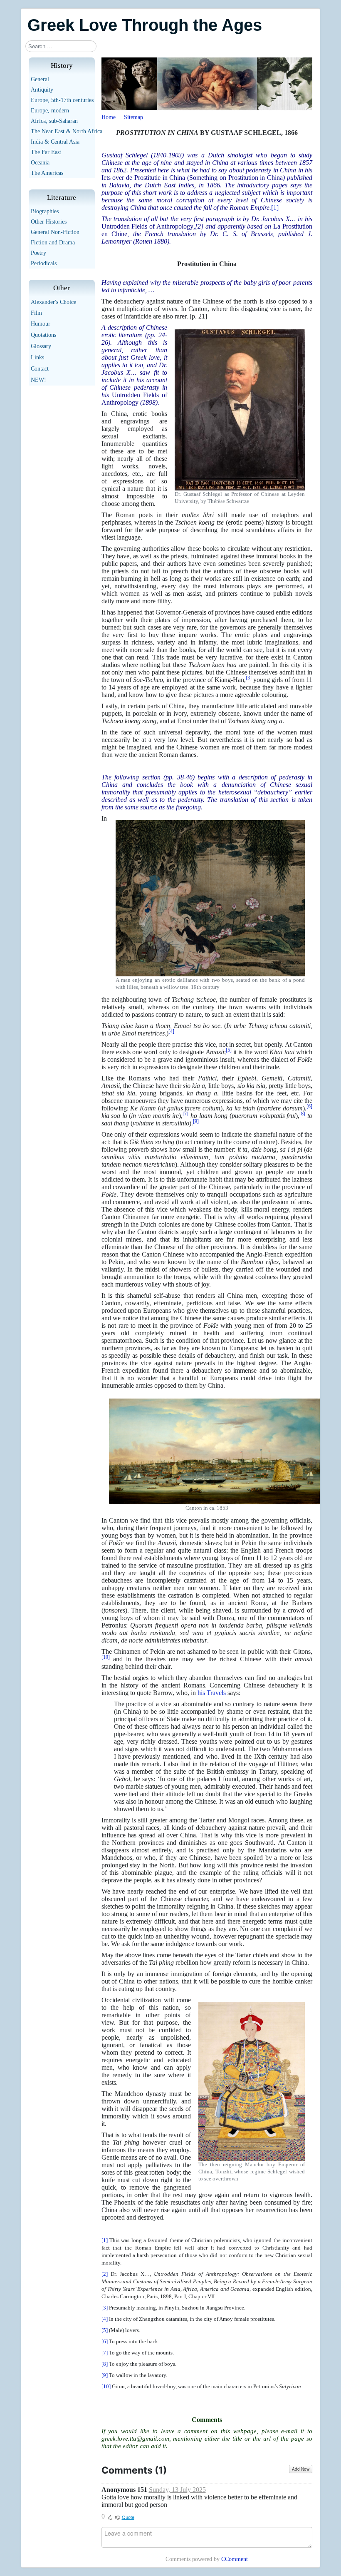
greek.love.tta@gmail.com (135, 2439)
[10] (106, 2386)
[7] (105, 2353)
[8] (105, 2364)
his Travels (212, 1693)
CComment (235, 2559)
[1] (275, 208)
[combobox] (61, 46)
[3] (105, 2308)
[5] (105, 2330)
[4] (105, 2319)
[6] (105, 2341)
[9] (105, 2375)
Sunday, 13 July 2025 (177, 2490)
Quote (128, 2517)
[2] (199, 226)
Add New (301, 2469)
